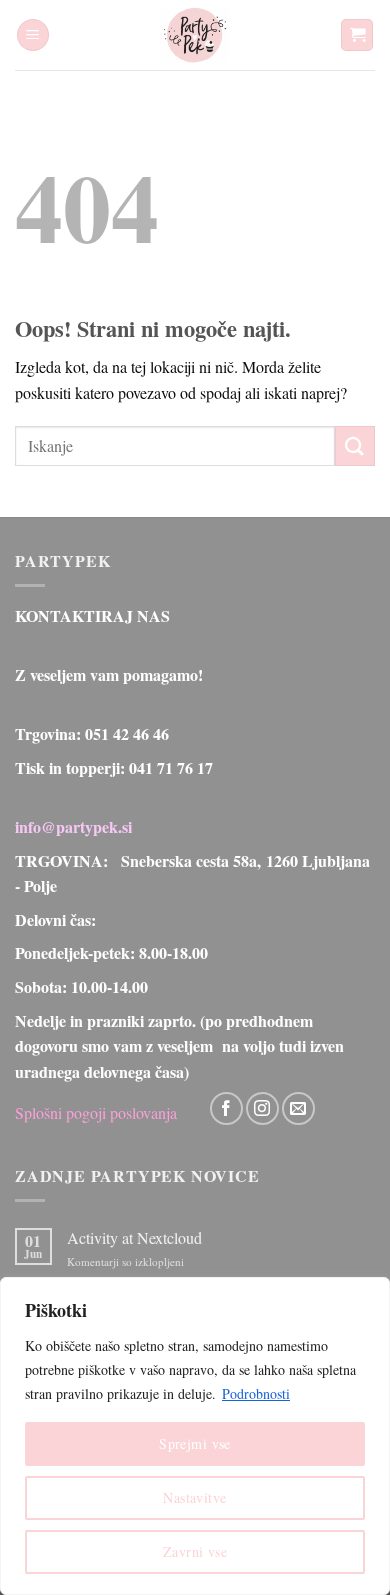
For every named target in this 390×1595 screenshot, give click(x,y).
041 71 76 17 (171, 767)
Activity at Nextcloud (134, 1237)
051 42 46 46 (127, 733)
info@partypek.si (73, 826)
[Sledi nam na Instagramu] (262, 1108)
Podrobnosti (256, 1393)
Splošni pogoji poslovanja (96, 1112)
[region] (195, 1436)
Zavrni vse (195, 1551)
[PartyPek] (195, 35)
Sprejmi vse (195, 1443)
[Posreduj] (355, 445)
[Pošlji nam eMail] (298, 1108)
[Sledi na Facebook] (226, 1108)
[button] (33, 35)
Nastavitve (194, 1497)
